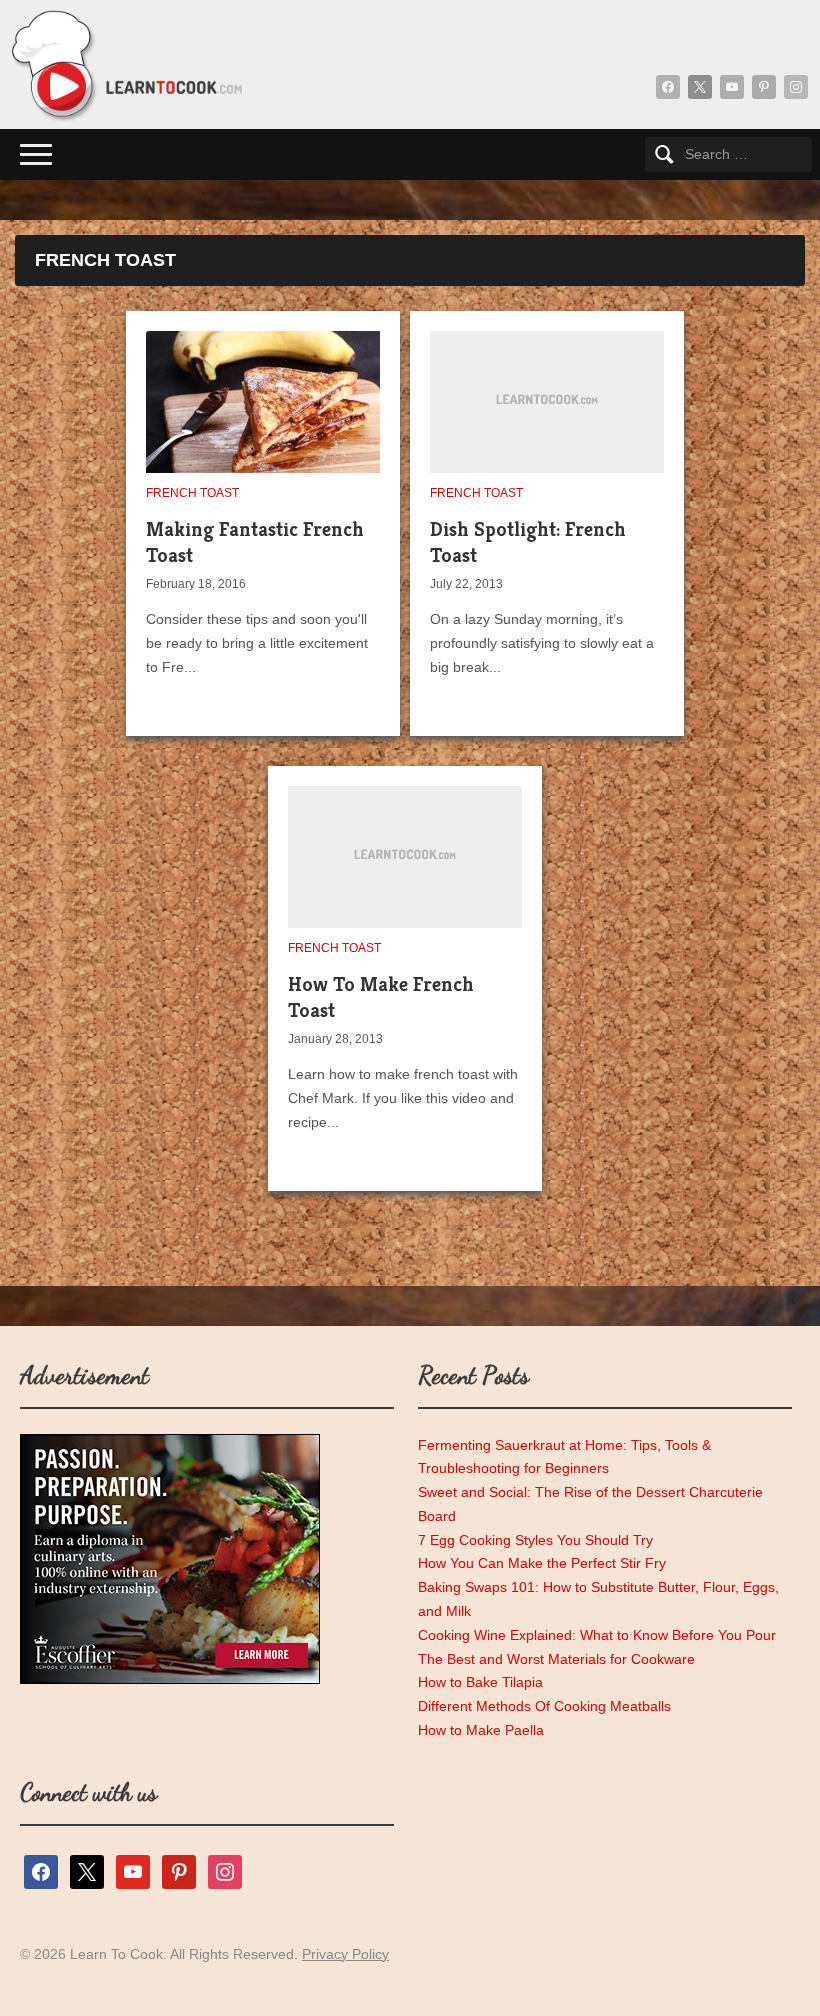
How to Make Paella (481, 1730)
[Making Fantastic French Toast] (276, 419)
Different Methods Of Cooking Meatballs (544, 1706)
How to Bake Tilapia (480, 1682)
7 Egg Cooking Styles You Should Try (535, 1540)
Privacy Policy (345, 1954)
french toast (192, 493)
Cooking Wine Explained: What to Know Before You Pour (597, 1635)
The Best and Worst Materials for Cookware (556, 1659)
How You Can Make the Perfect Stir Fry (542, 1563)
